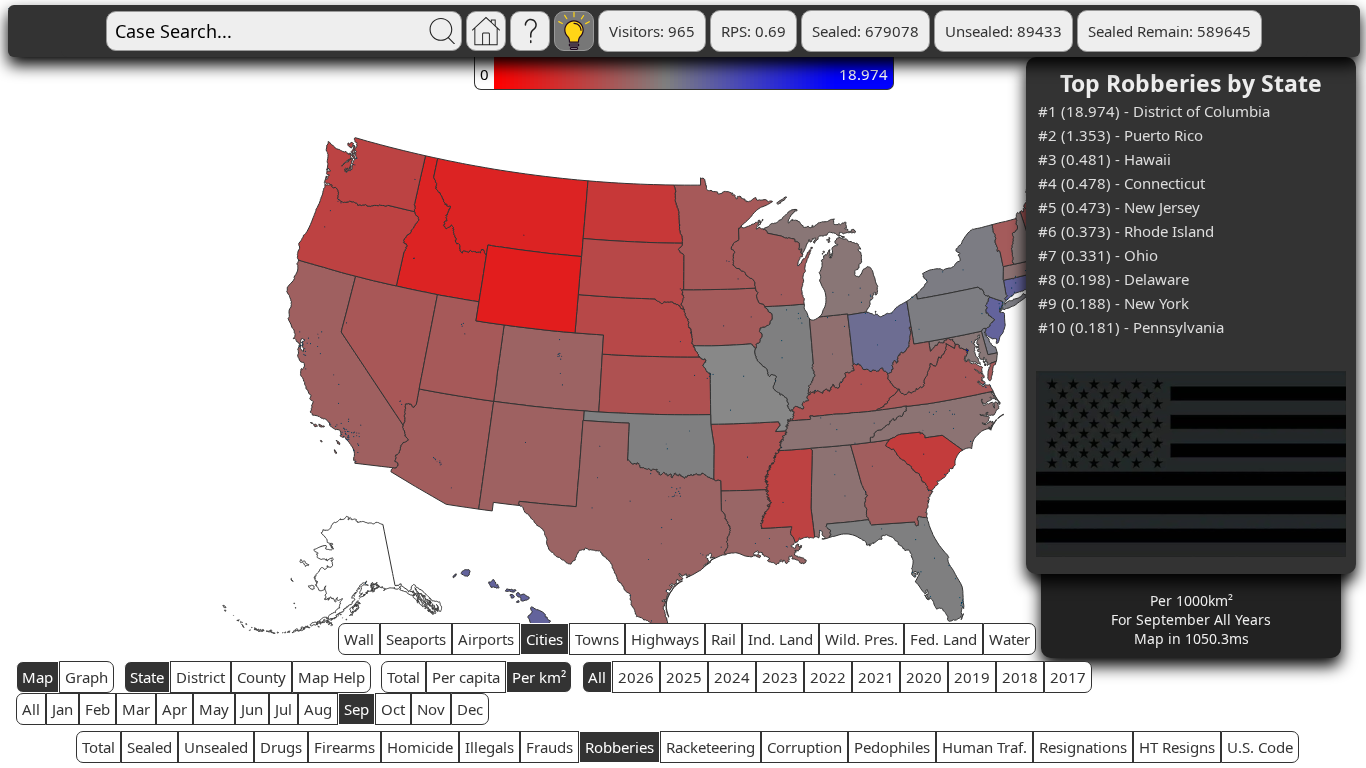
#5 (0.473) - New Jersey (1119, 207)
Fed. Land (943, 639)
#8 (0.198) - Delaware (1113, 279)
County (261, 677)
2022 (828, 677)
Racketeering (710, 747)
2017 (1068, 677)
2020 (924, 677)
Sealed (149, 747)
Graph (86, 677)
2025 (684, 677)
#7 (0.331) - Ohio (1098, 255)
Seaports (416, 639)
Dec (470, 709)
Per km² (539, 677)
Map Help (331, 677)
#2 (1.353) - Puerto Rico (1120, 135)
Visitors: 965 (652, 31)
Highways (665, 639)
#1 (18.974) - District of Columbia (1154, 111)
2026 (636, 677)
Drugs (281, 747)
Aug (318, 709)
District (200, 677)
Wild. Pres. (861, 639)
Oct (393, 709)
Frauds (549, 747)
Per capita (466, 677)
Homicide (420, 747)
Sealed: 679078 (865, 31)
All (597, 677)
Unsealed (216, 747)
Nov (431, 709)
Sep (356, 709)
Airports (486, 639)
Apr (174, 709)
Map (37, 677)
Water (1009, 639)
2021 (876, 677)
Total (403, 677)
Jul (283, 709)
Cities (544, 639)
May (214, 709)
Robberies (619, 747)
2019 (972, 677)
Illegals (489, 747)
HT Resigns (1177, 747)
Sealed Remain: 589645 (1169, 31)
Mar (136, 709)
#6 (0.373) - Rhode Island (1126, 231)
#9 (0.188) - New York (1113, 303)
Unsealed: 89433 (1003, 31)
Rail (723, 639)
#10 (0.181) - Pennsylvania (1131, 327)
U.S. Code (1260, 747)
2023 (780, 677)
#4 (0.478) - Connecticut (1121, 183)
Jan (62, 709)
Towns (597, 639)
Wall (359, 639)
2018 (1020, 677)
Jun (252, 709)
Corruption (804, 747)
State (147, 677)
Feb (97, 709)
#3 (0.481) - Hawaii (1104, 159)
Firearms (344, 747)
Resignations (1083, 747)
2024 (732, 677)
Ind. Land (780, 639)
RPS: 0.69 (753, 31)
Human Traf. (984, 747)
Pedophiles (892, 747)
